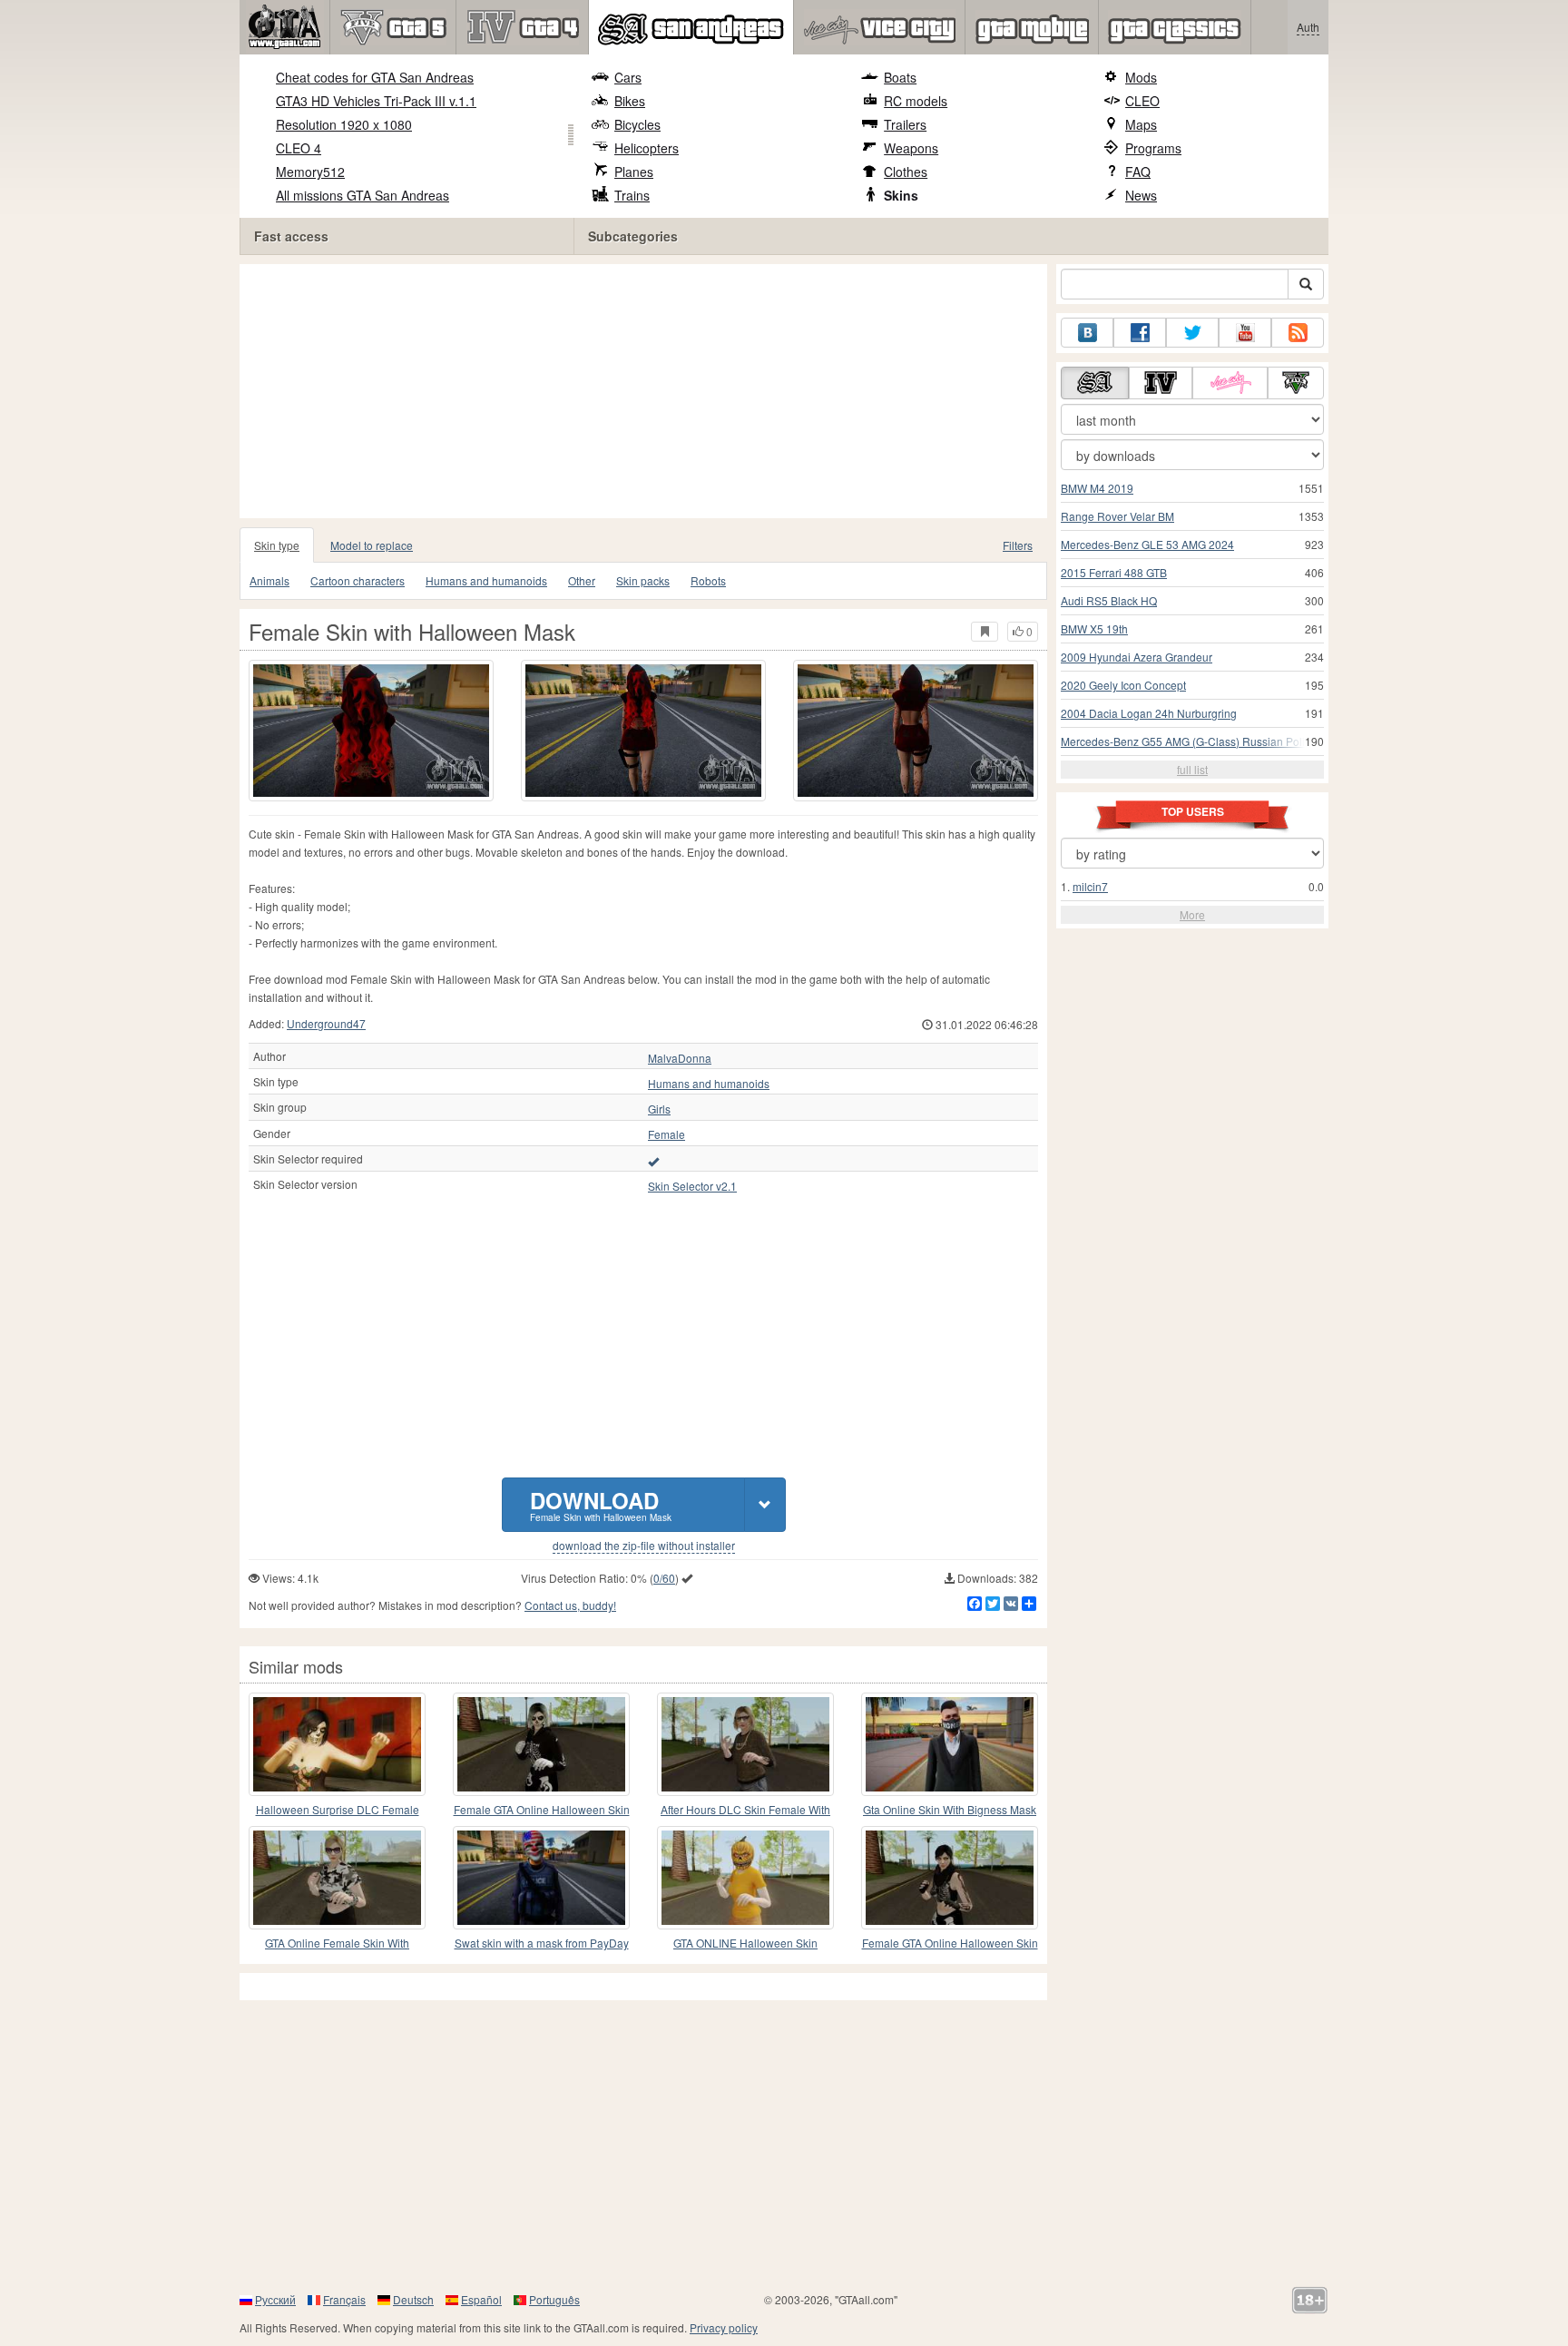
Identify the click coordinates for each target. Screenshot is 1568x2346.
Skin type (277, 545)
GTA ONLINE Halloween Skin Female (745, 1944)
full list (1192, 769)
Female (666, 1134)
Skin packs (643, 580)
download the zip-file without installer (644, 1546)
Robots (708, 580)
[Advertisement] (648, 391)
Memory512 (310, 172)
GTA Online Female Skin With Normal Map (337, 1944)
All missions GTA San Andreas (363, 195)
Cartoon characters (358, 580)
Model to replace (372, 545)
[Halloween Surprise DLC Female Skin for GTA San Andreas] (337, 1744)
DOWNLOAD (601, 1504)
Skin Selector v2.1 (692, 1186)
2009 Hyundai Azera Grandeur (1137, 657)
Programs (1153, 148)
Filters (1018, 545)
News (1141, 195)
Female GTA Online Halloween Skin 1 (542, 1810)
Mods (1141, 77)
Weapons (911, 148)
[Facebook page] (1140, 333)
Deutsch (413, 2299)
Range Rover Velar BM (1117, 516)
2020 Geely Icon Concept (1123, 685)
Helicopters (647, 148)
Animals (269, 580)
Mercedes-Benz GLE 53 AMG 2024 (1147, 544)
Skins (901, 195)
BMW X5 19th (1094, 628)
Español (481, 2299)
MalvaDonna (680, 1058)
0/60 (664, 1578)
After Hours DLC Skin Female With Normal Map (745, 1810)
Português (554, 2299)
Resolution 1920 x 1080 (344, 124)
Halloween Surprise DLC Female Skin (338, 1810)
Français (344, 2299)
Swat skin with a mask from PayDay (542, 1943)
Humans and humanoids (486, 580)
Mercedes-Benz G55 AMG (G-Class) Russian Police (1189, 741)
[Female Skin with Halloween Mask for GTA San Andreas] (371, 731)
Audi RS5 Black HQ (1109, 600)
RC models (916, 101)
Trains (632, 195)
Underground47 (326, 1023)
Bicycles (637, 124)
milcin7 (1090, 886)
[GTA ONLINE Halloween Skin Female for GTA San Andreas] (745, 1878)
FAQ (1138, 172)
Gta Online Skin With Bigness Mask (950, 1809)
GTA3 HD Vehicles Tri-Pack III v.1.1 (376, 101)
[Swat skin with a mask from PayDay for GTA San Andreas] (541, 1878)
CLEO (1142, 101)
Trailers (905, 124)
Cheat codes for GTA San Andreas (375, 77)
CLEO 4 (299, 148)
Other (582, 580)
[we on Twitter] (1192, 333)
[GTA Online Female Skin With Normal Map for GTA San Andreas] (337, 1878)
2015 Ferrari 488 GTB (1114, 572)
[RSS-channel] (1298, 333)
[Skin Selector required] (653, 1161)
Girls (659, 1109)
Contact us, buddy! (570, 1605)
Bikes (630, 101)
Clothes (906, 172)
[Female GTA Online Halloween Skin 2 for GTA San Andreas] (950, 1878)
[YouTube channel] (1245, 333)
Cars (628, 77)
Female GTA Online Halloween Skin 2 (950, 1944)
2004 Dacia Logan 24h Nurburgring (1149, 713)
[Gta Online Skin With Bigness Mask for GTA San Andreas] (950, 1744)
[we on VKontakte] (1087, 333)
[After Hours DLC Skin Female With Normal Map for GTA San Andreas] (745, 1744)
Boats (900, 77)
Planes (634, 172)
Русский (275, 2299)
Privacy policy (724, 2327)
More (1192, 914)
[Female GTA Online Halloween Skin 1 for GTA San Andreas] (541, 1744)
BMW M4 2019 (1097, 488)
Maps (1141, 124)
